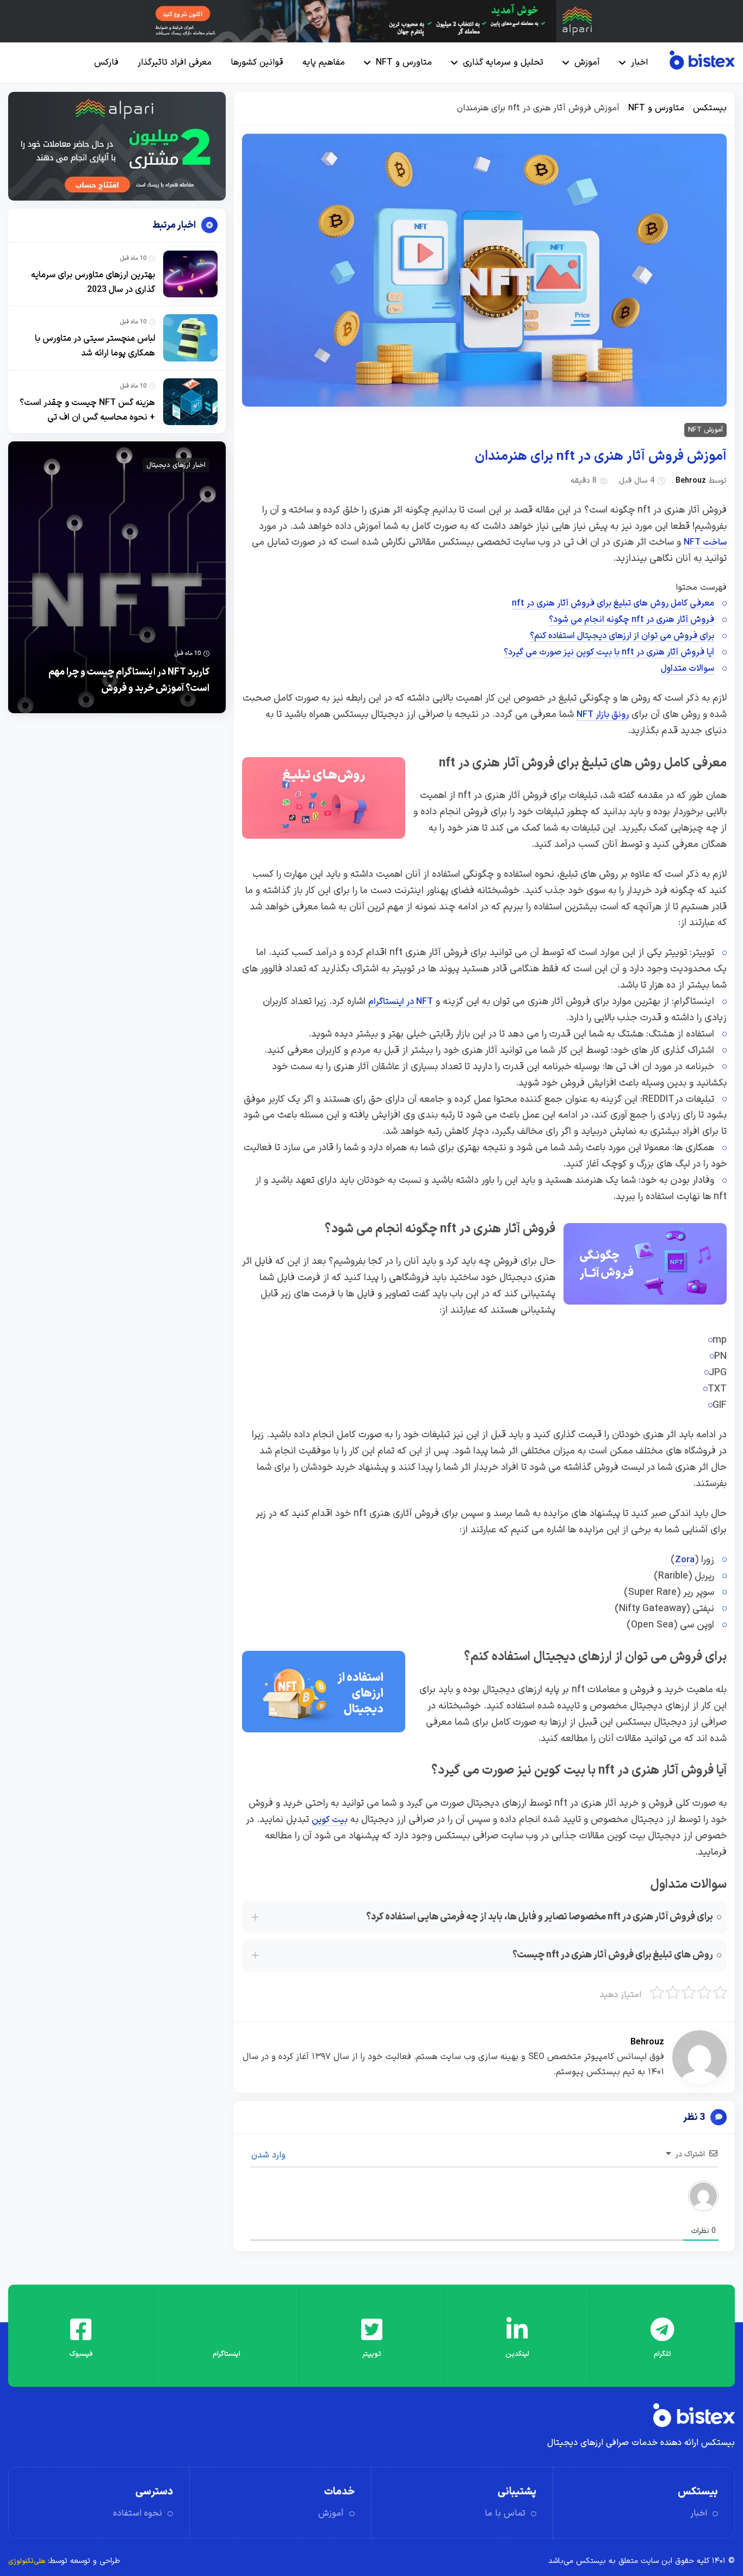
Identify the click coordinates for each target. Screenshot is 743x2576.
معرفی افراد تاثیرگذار (175, 63)
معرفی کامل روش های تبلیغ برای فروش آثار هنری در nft (613, 603)
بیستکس (710, 108)
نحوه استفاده (138, 2513)
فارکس (106, 63)
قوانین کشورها (257, 63)
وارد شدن (270, 2155)
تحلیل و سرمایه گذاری (503, 63)
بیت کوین (330, 1820)
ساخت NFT (705, 542)
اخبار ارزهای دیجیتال (176, 465)
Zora (685, 1560)
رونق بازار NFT (603, 715)
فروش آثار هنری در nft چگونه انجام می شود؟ (631, 620)
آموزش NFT (705, 430)
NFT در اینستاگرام (401, 1002)
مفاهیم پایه (324, 63)
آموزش (587, 63)
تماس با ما (505, 2513)
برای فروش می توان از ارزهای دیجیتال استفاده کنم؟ (622, 636)
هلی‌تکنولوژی (27, 2561)
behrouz (691, 481)
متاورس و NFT (404, 63)
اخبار (639, 63)
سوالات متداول (688, 669)
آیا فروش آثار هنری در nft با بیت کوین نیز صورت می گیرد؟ (609, 652)
